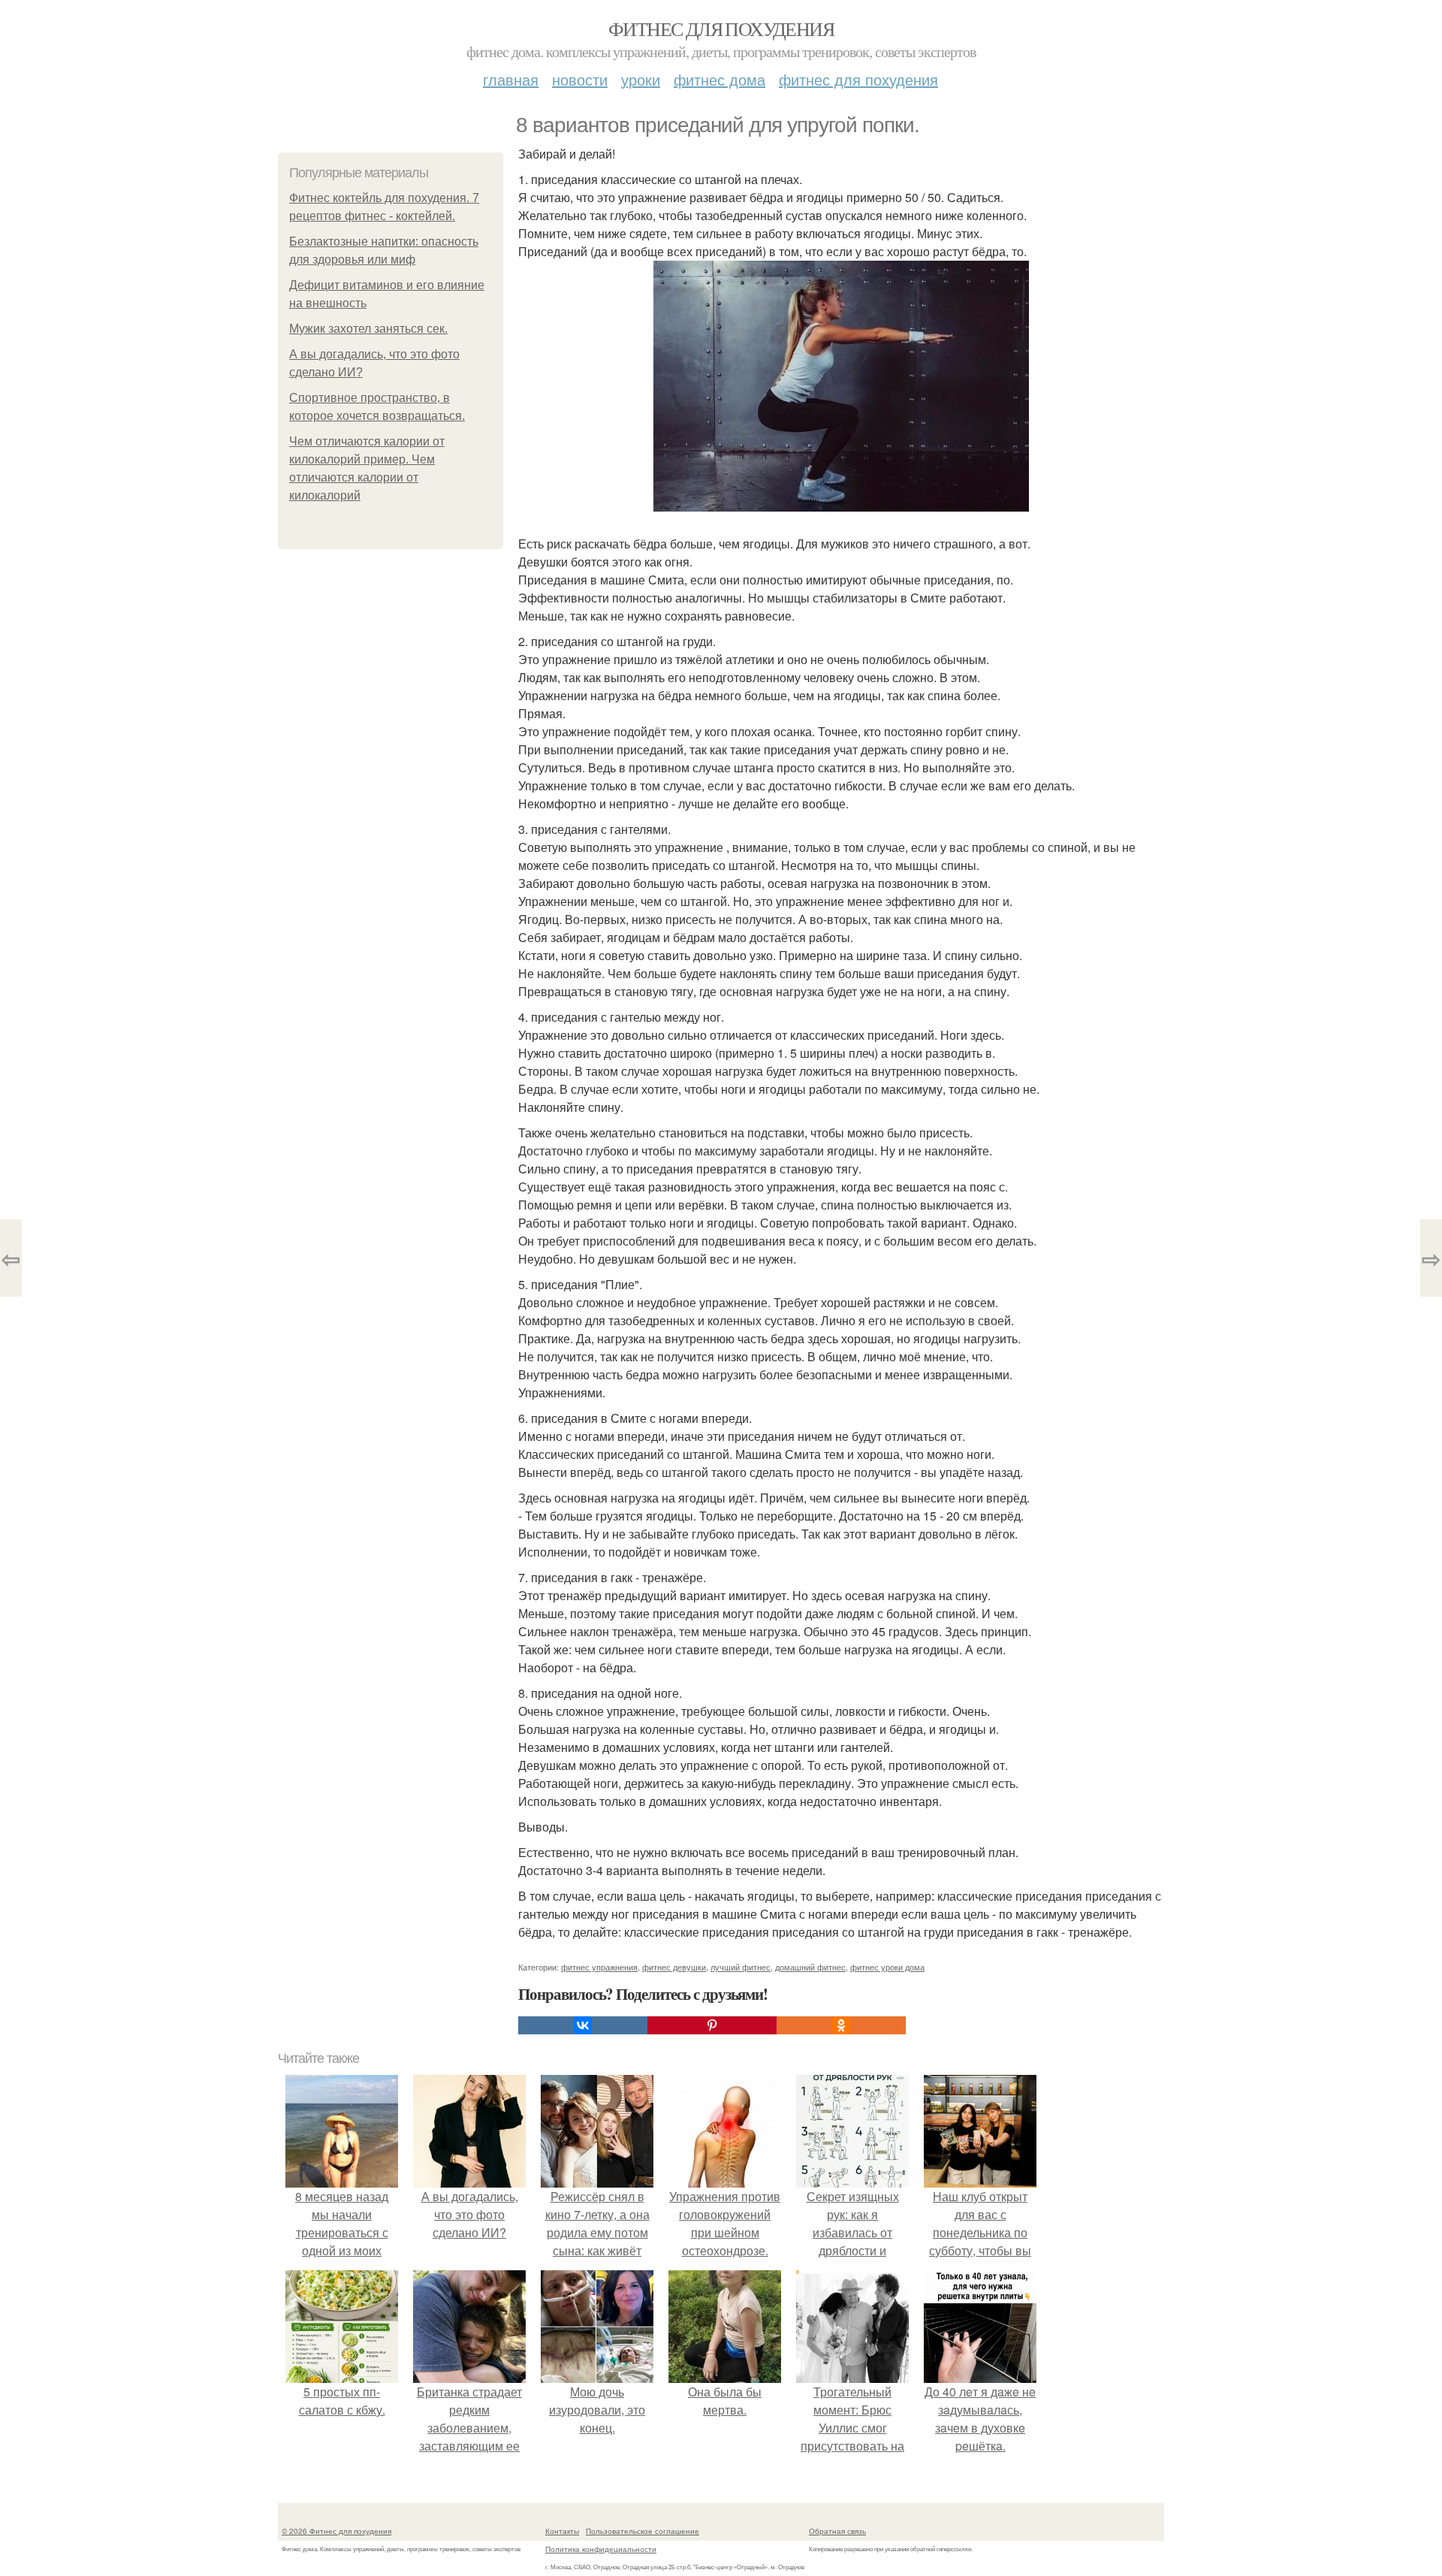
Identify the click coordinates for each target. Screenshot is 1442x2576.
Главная (511, 79)
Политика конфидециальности (601, 2549)
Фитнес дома (719, 79)
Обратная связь (837, 2531)
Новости (580, 79)
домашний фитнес (810, 1967)
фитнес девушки (674, 1967)
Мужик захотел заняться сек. (368, 329)
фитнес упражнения (599, 1967)
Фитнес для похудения (721, 29)
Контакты (562, 2531)
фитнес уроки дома (887, 1967)
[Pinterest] (712, 2025)
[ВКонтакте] (583, 2025)
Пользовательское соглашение (643, 2531)
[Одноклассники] (841, 2025)
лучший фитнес (741, 1967)
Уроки (641, 79)
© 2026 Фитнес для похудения (336, 2531)
